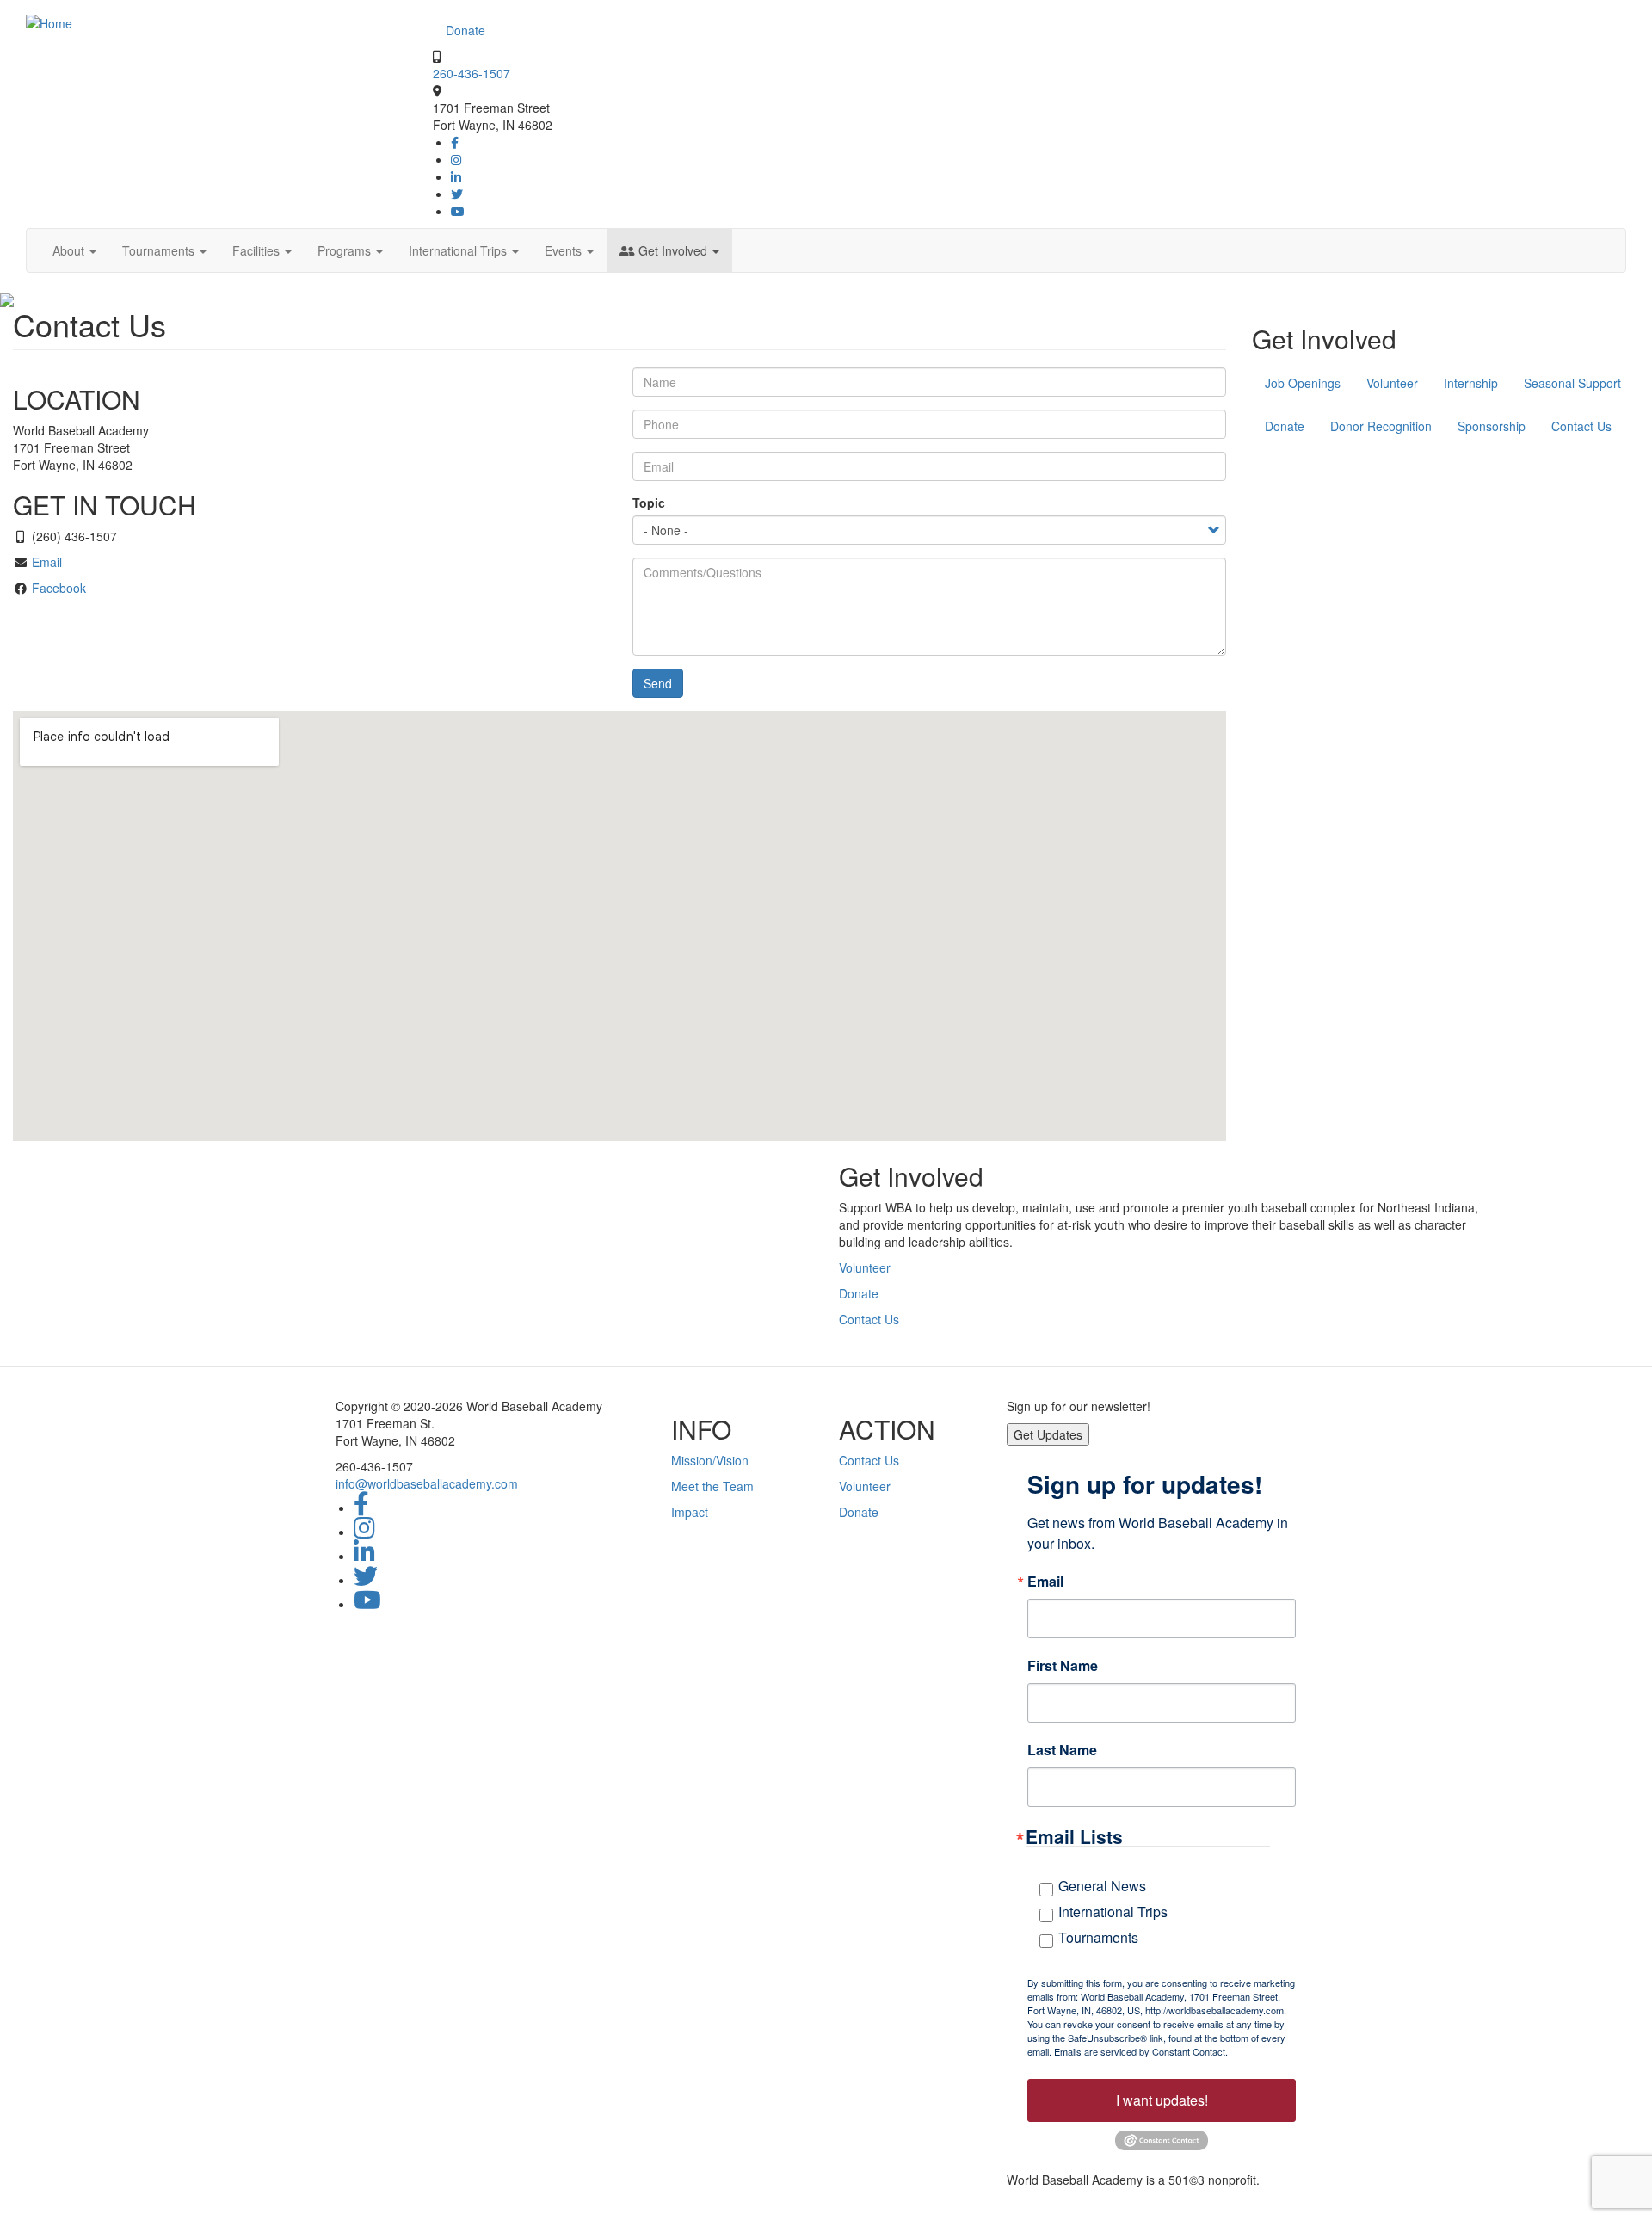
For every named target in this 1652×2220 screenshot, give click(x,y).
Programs (346, 250)
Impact (690, 1512)
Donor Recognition (1381, 426)
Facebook (59, 588)
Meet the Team (712, 1486)
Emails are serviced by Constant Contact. (1141, 2051)
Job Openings (1303, 383)
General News (1102, 1886)
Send (658, 683)
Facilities (258, 250)
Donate (465, 30)
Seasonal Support (1572, 383)
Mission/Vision (710, 1460)
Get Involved (673, 250)
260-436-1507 (472, 73)
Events (565, 250)
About (70, 250)
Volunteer (1392, 383)
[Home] (49, 22)
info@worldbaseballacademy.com (427, 1483)
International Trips (459, 250)
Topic (649, 503)
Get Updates (1048, 1434)
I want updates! (1162, 2100)
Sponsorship (1492, 426)
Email (47, 562)
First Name (1063, 1666)
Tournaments (160, 250)
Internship (1471, 383)
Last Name (1062, 1750)
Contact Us (1581, 426)
